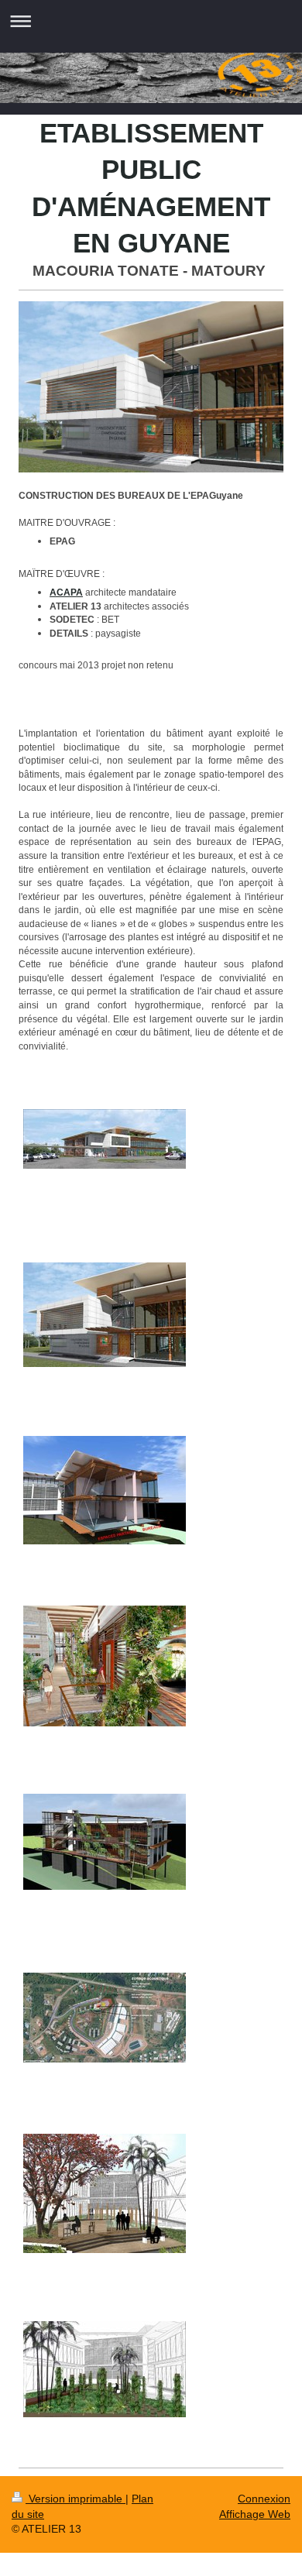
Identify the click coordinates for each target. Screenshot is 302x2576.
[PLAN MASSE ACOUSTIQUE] (105, 2018)
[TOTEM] (105, 2369)
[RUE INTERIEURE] (105, 1666)
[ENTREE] (105, 1315)
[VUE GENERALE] (105, 1139)
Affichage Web (255, 2514)
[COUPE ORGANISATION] (105, 1490)
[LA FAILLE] (105, 1842)
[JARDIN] (105, 2193)
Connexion (264, 2499)
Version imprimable (75, 2499)
